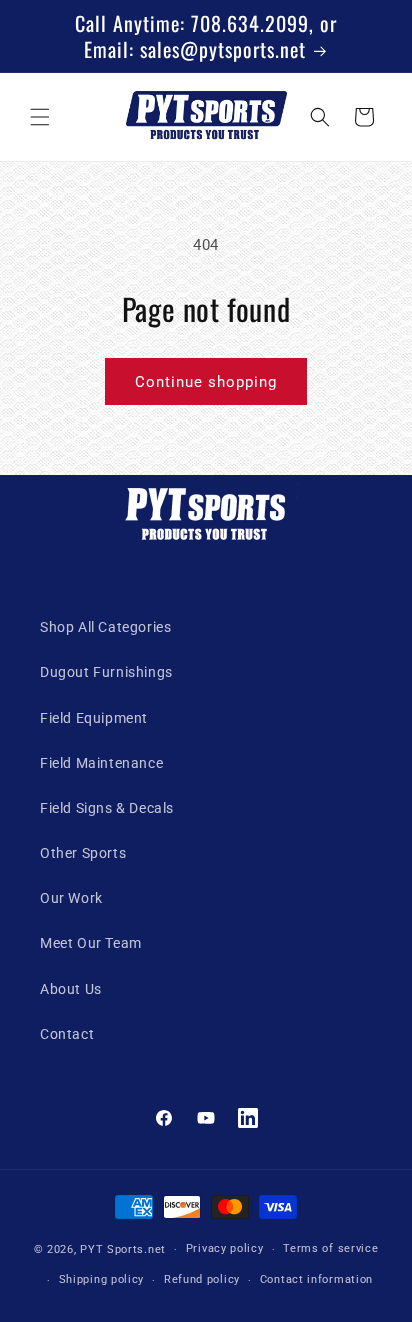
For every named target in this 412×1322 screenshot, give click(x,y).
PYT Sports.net (123, 1249)
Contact (67, 1034)
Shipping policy (102, 1279)
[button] (40, 117)
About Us (71, 989)
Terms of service (330, 1248)
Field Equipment (94, 718)
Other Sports (83, 853)
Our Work (71, 898)
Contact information (316, 1279)
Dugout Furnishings (106, 672)
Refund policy (202, 1279)
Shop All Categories (105, 627)
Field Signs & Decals (107, 808)
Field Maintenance (101, 763)
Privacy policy (225, 1248)
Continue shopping (206, 382)
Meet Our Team (91, 943)
